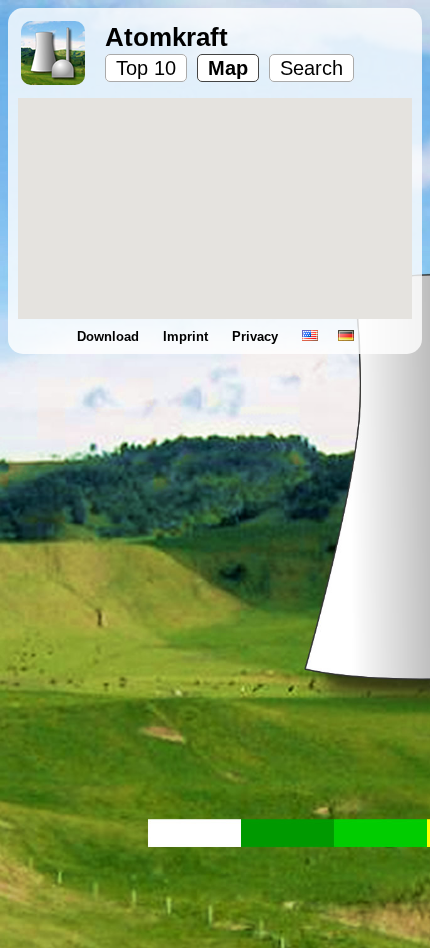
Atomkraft (166, 37)
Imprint (187, 336)
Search (311, 68)
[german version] (346, 336)
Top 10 (146, 68)
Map (228, 68)
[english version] (310, 336)
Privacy (257, 336)
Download (110, 336)
